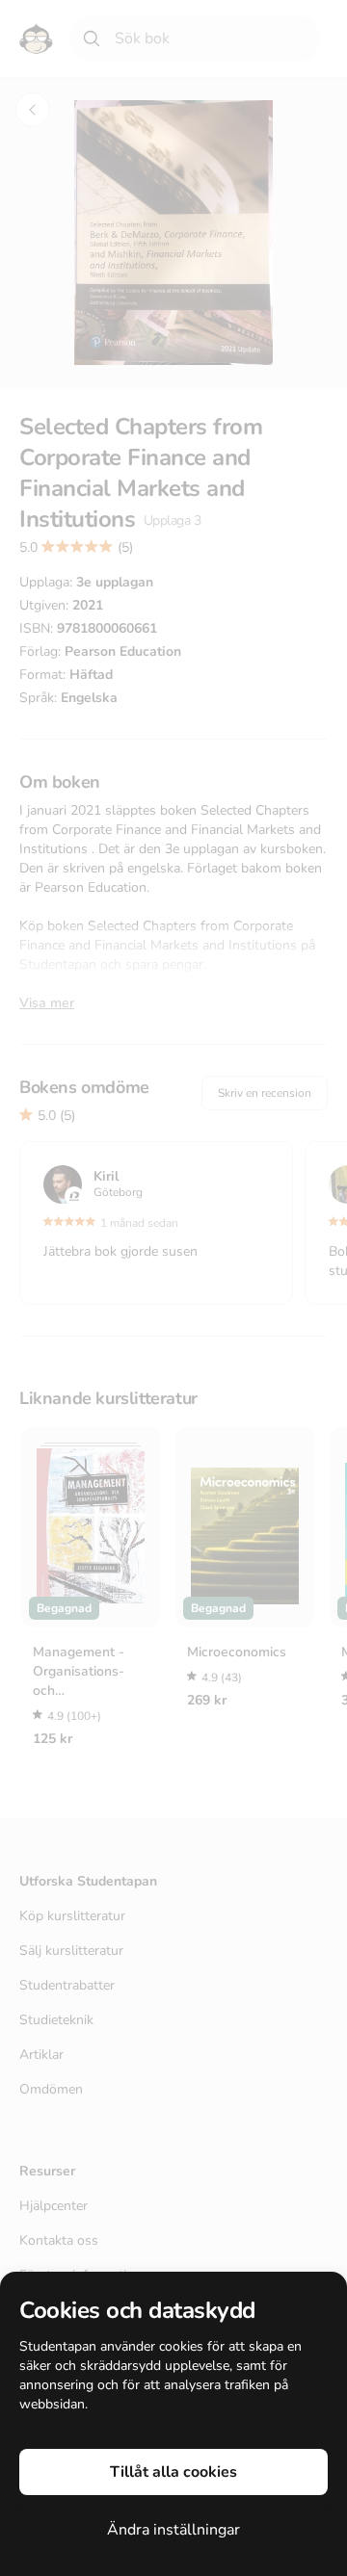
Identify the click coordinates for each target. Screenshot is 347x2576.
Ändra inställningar (173, 2530)
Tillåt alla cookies (173, 2472)
